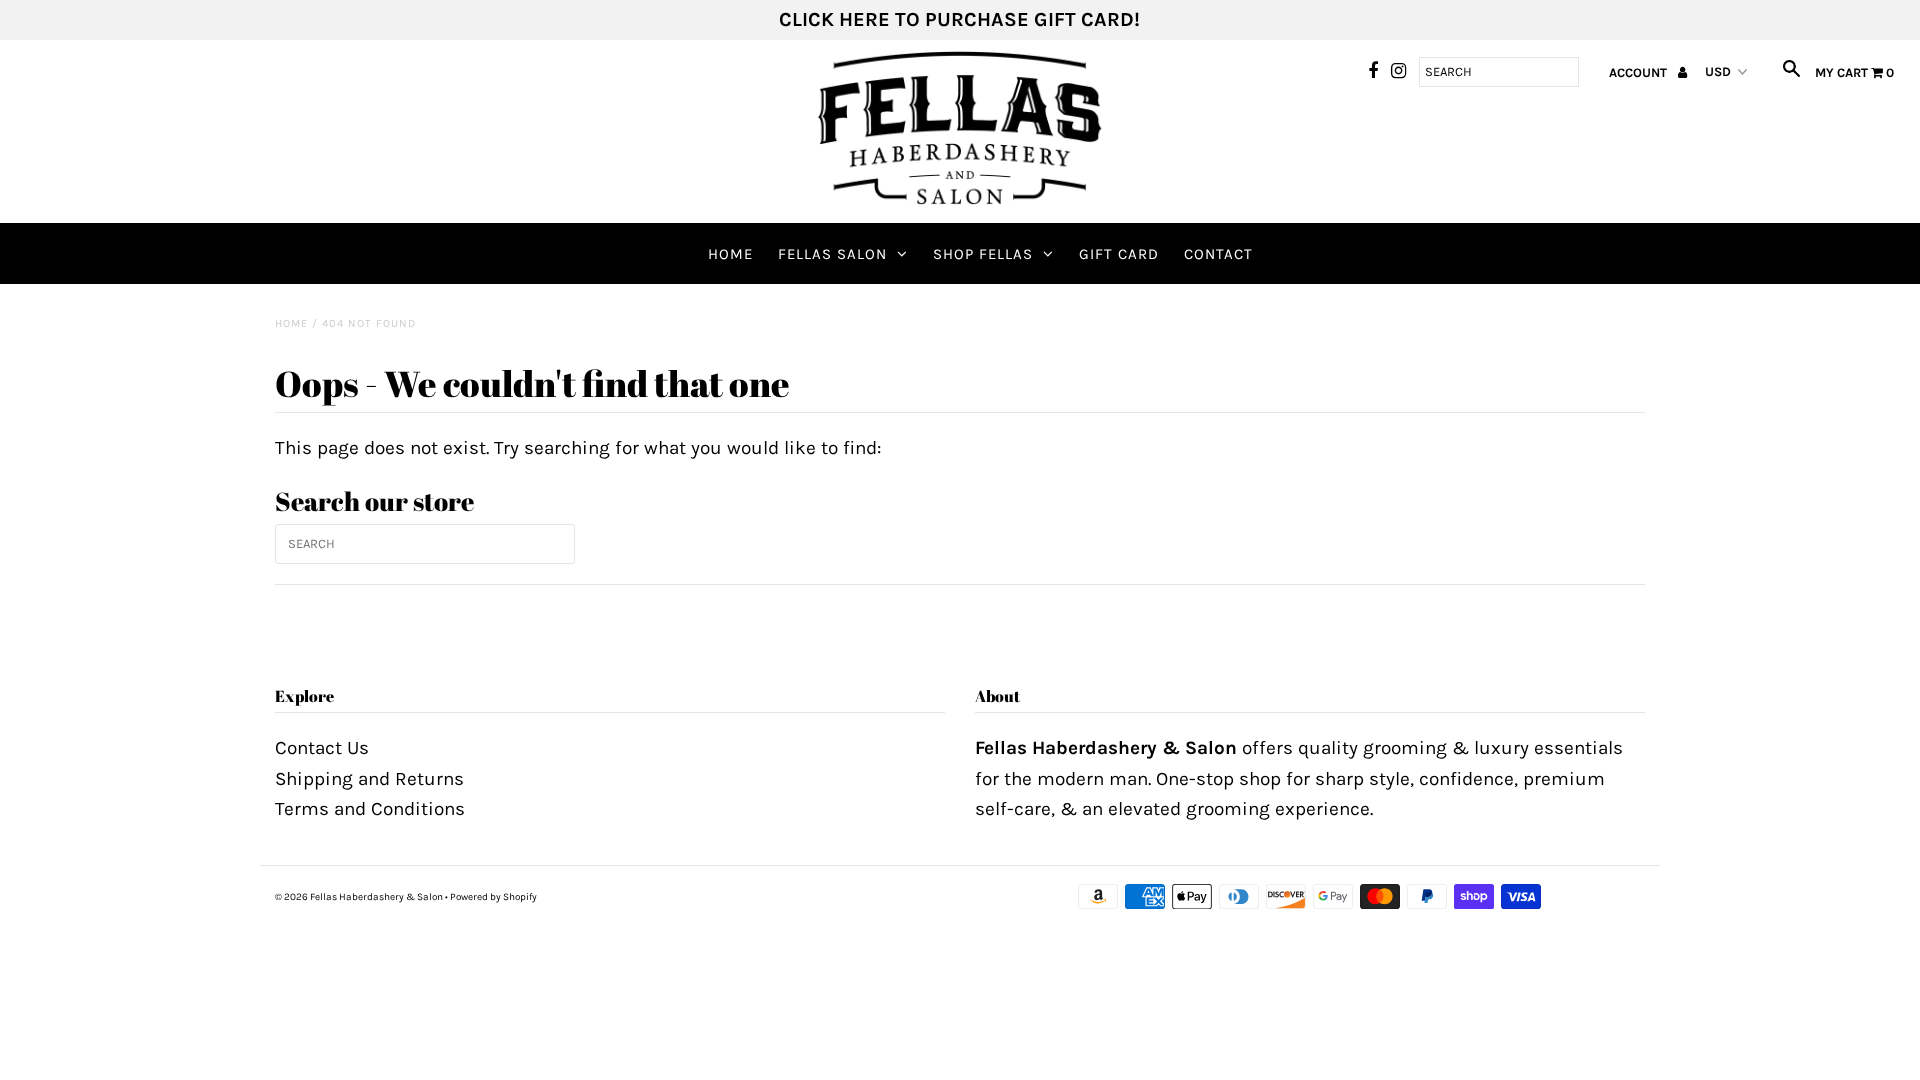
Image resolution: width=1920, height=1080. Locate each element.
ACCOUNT (1639, 72)
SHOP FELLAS (983, 254)
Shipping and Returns (369, 779)
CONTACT (1218, 254)
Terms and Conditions (370, 809)
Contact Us (322, 748)
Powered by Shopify (493, 897)
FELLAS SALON (832, 254)
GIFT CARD (1119, 254)
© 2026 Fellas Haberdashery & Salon (359, 897)
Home (730, 254)
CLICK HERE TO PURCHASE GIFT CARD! (959, 19)
